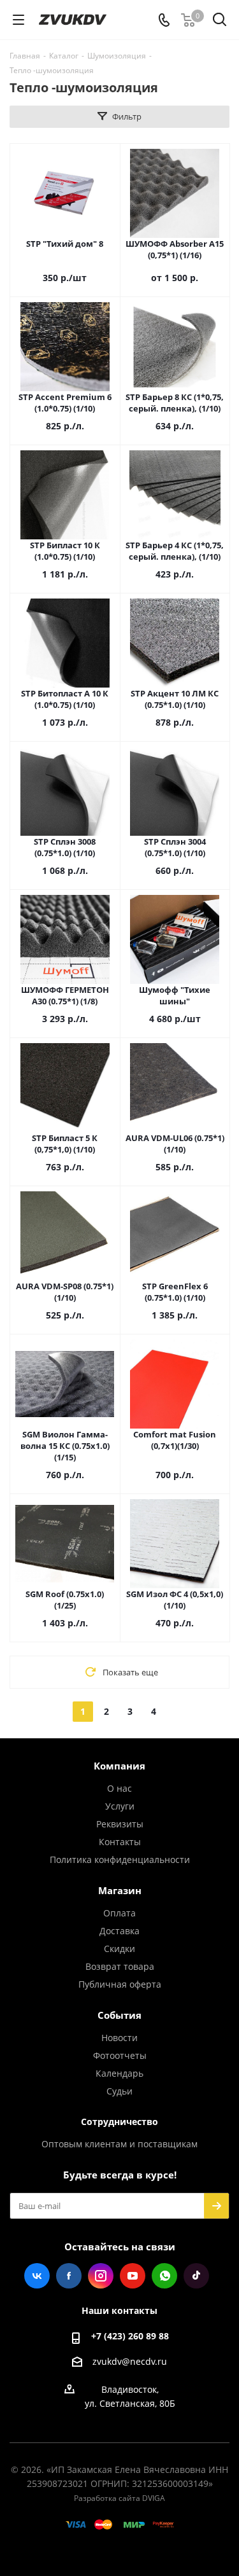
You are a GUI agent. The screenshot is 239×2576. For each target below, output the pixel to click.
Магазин (120, 1890)
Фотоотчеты (120, 2055)
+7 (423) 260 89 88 (130, 2336)
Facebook (69, 2276)
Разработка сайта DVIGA (119, 2498)
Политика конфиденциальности (120, 1859)
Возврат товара (120, 1966)
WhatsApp (164, 2276)
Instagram (101, 2276)
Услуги (120, 1806)
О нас (119, 1788)
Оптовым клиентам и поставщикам (119, 2144)
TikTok (196, 2276)
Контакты (120, 1842)
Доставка (119, 1931)
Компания (119, 1766)
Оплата (119, 1913)
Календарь (119, 2073)
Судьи (119, 2091)
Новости (119, 2038)
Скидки (119, 1949)
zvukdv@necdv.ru (130, 2361)
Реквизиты (120, 1824)
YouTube (133, 2276)
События (119, 2015)
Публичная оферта (120, 1984)
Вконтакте (37, 2276)
